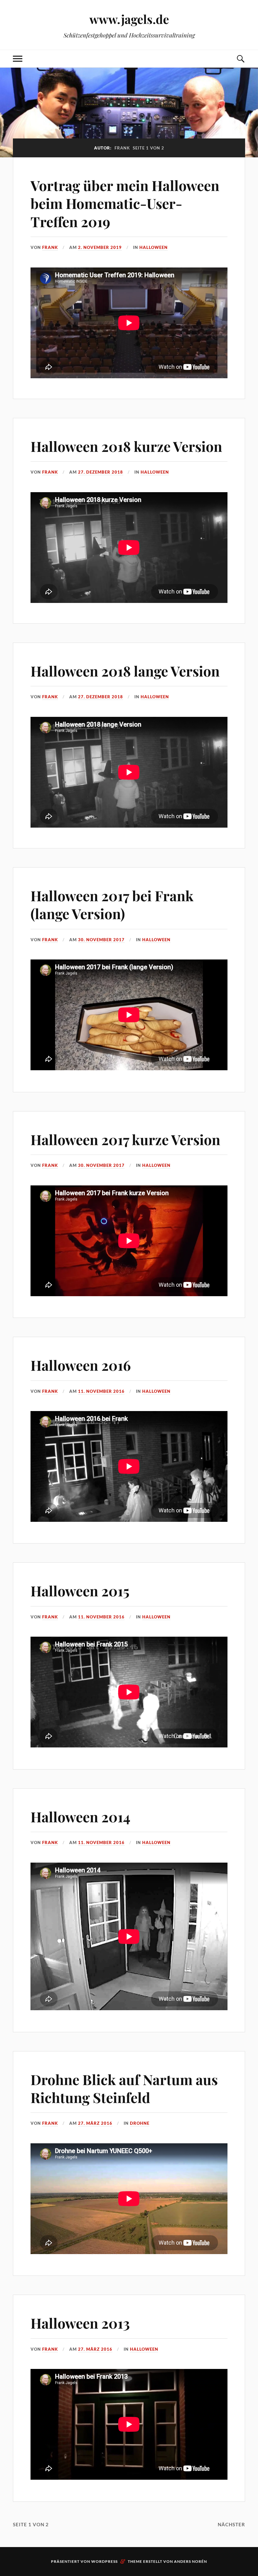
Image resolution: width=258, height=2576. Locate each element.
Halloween (154, 247)
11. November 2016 (101, 1391)
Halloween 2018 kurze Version (126, 446)
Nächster (231, 2524)
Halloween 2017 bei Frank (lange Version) (112, 904)
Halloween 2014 (80, 1817)
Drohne (140, 2123)
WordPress (104, 2561)
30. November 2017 (101, 940)
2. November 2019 (100, 247)
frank (50, 247)
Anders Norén (191, 2561)
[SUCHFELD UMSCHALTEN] (240, 59)
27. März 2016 (95, 2123)
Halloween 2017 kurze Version (125, 1139)
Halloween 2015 (80, 1591)
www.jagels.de (129, 19)
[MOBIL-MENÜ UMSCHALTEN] (18, 59)
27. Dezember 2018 (101, 472)
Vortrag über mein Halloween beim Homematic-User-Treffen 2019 (125, 203)
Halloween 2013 (80, 2323)
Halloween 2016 (81, 1365)
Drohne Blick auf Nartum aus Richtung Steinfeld (124, 2088)
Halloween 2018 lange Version (125, 671)
